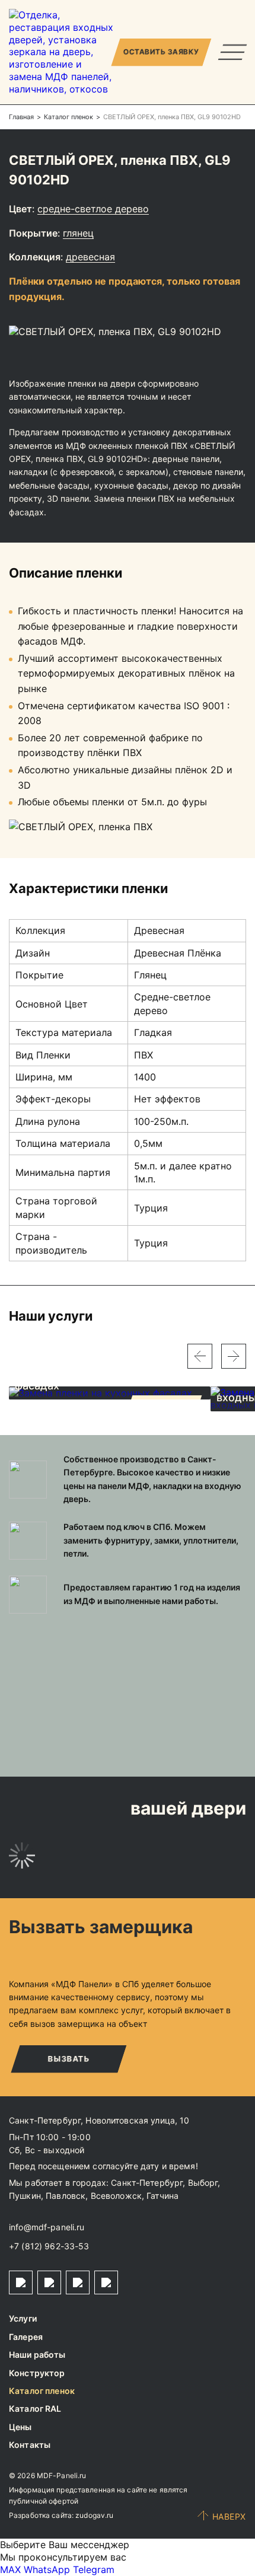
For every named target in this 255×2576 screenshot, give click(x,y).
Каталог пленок (42, 2391)
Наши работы (37, 2355)
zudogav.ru (94, 2515)
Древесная (90, 257)
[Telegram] (21, 2282)
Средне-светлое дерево (93, 209)
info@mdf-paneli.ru (47, 2227)
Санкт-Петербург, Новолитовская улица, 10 (99, 2120)
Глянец (78, 233)
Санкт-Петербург (147, 2183)
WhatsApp (47, 2569)
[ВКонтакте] (78, 2282)
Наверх (229, 2516)
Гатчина (162, 2196)
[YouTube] (106, 2282)
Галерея (26, 2337)
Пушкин (25, 2196)
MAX (10, 2569)
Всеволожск (116, 2196)
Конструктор (37, 2373)
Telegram (94, 2569)
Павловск (66, 2196)
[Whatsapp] (49, 2282)
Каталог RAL (35, 2408)
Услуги (23, 2318)
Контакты (30, 2445)
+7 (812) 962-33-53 (49, 2246)
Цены (20, 2427)
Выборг (203, 2183)
